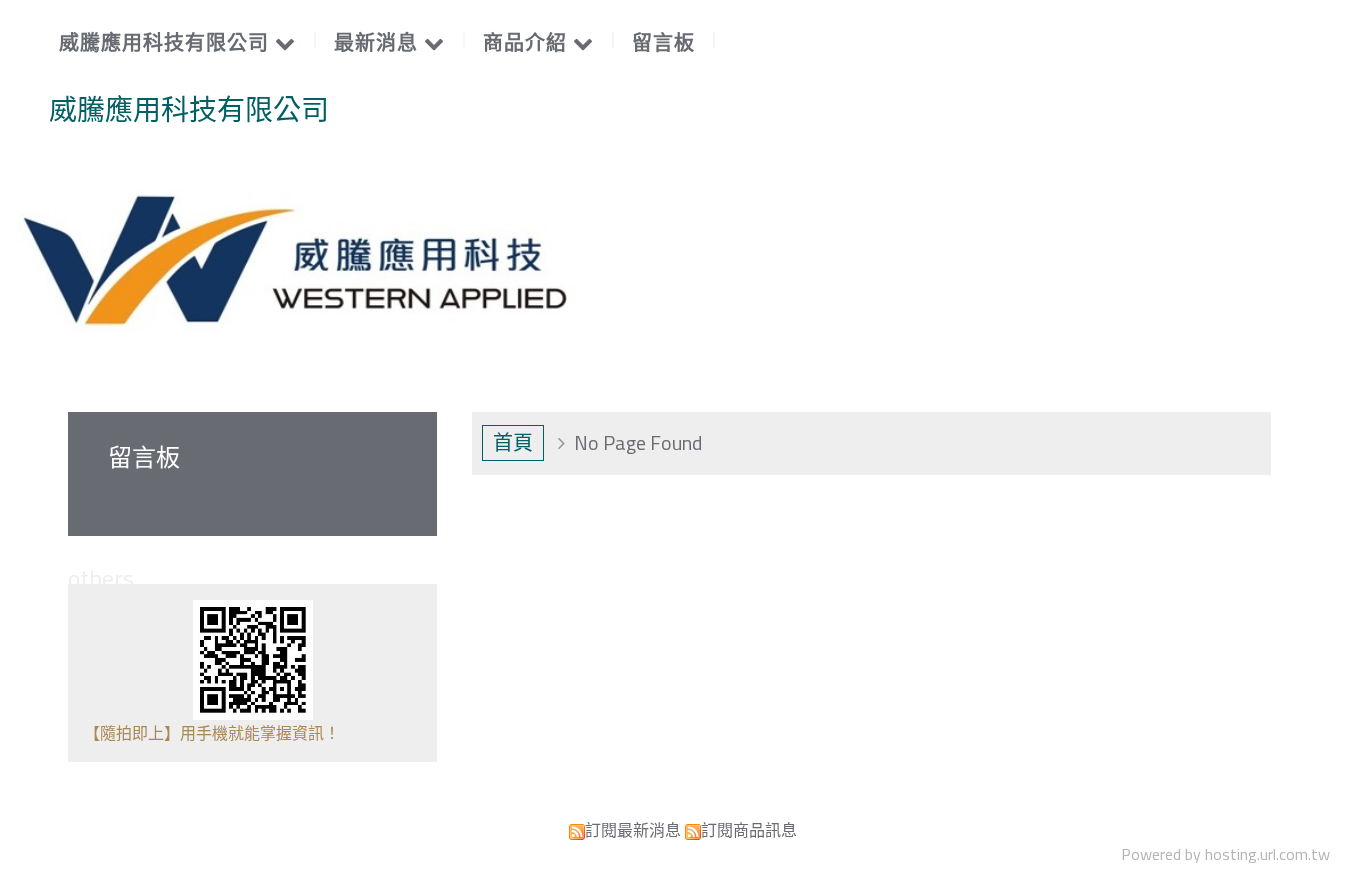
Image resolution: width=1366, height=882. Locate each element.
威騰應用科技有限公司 (189, 110)
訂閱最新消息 (633, 830)
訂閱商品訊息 (749, 830)
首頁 (513, 442)
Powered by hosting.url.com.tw (1225, 854)
